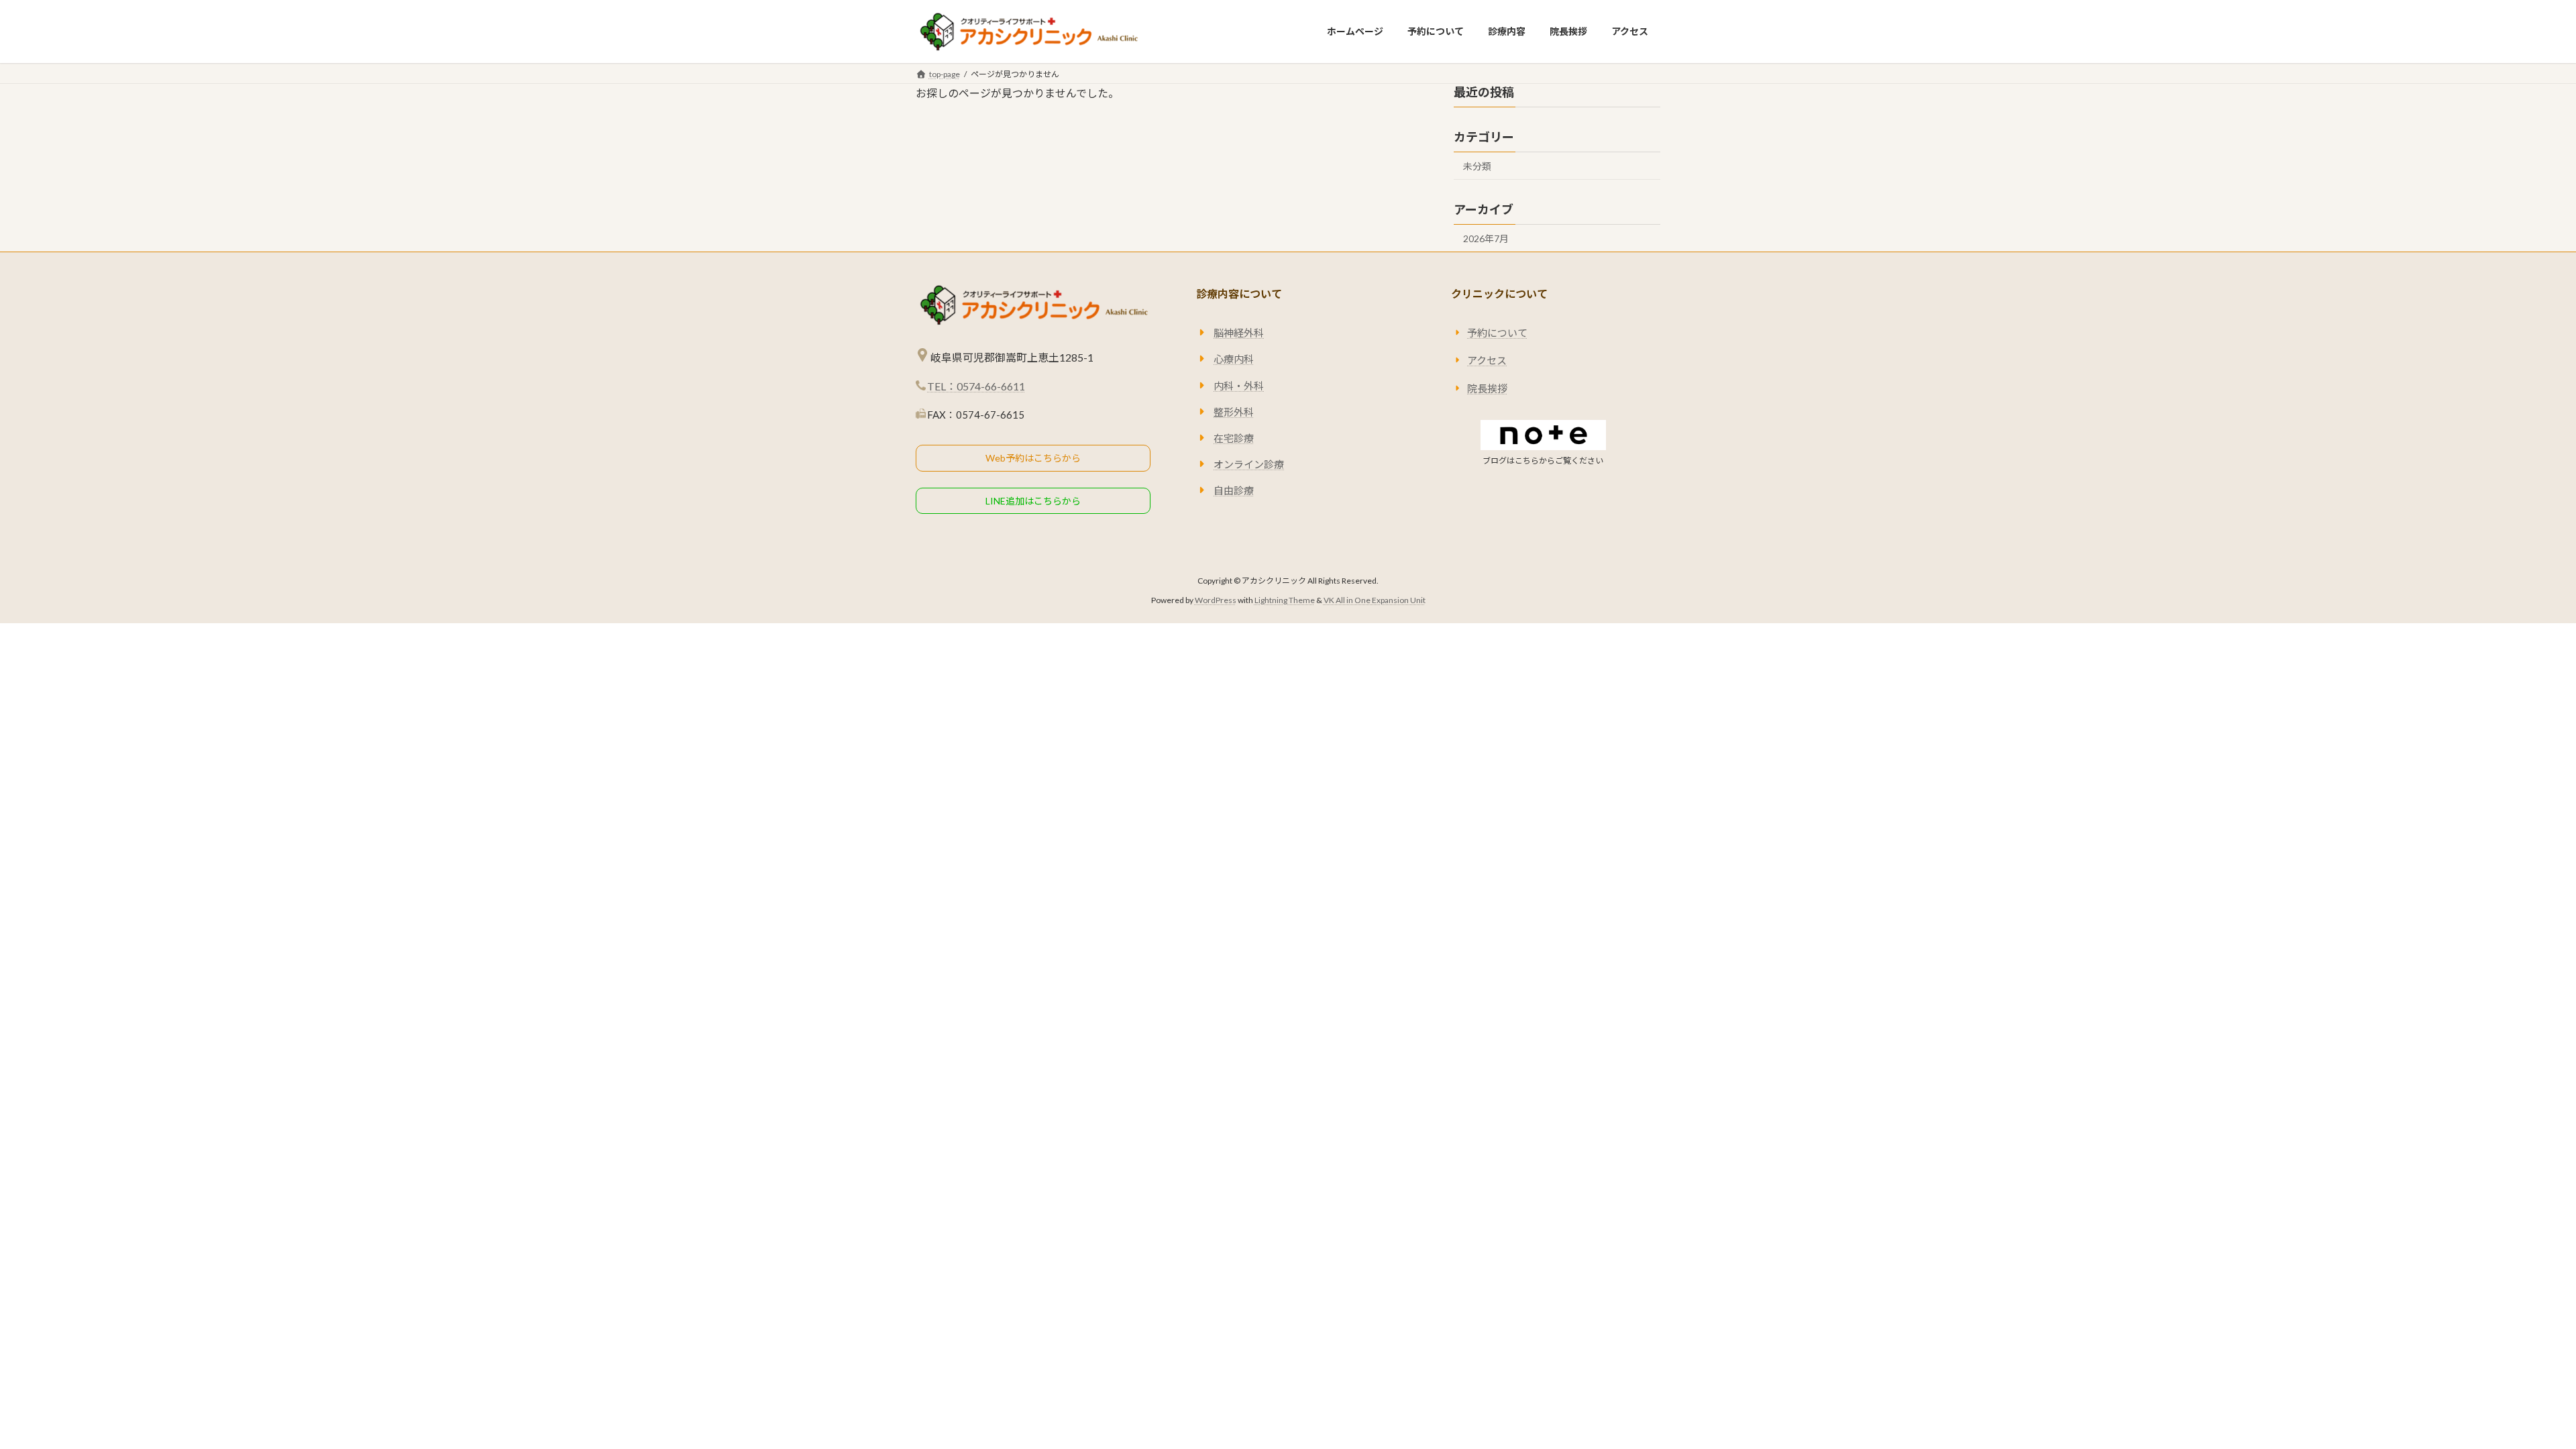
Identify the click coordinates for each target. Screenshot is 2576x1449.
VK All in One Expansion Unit (1375, 600)
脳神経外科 (1239, 333)
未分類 (1477, 166)
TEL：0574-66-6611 (976, 386)
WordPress (1216, 600)
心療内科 (1234, 360)
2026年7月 (1486, 238)
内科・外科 (1239, 386)
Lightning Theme (1285, 600)
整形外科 (1234, 412)
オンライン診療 (1249, 465)
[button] (1033, 458)
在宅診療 (1234, 438)
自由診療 (1234, 491)
